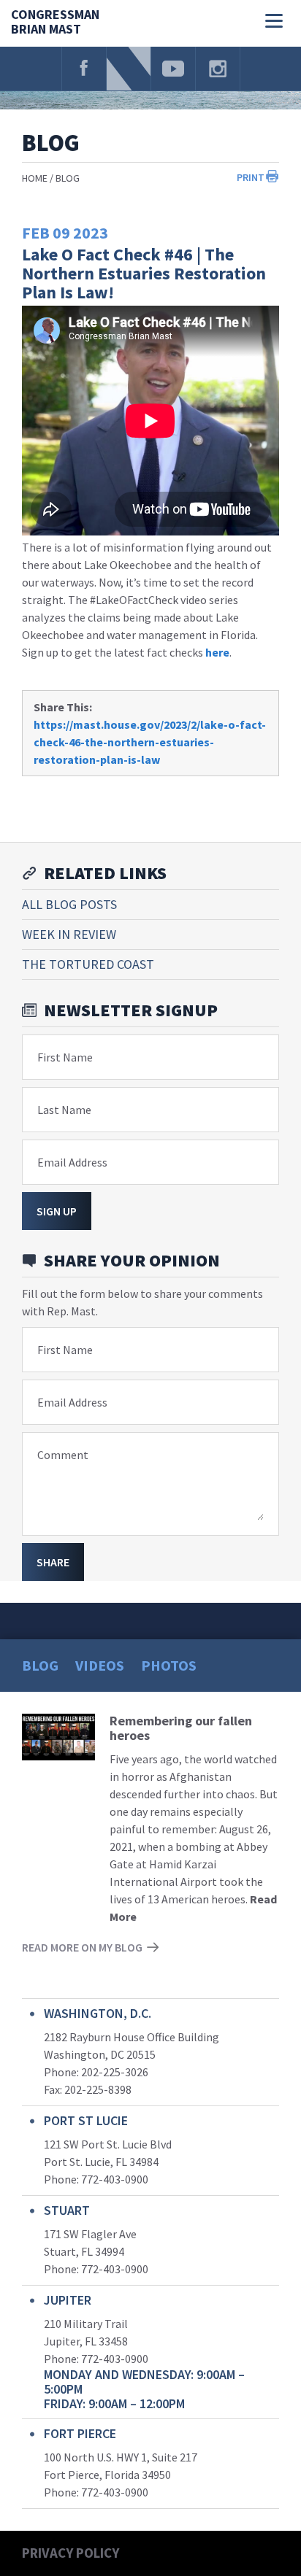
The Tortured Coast (88, 964)
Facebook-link (84, 69)
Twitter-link (129, 69)
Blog (68, 178)
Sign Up (57, 1211)
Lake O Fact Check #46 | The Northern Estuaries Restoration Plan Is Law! (144, 273)
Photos (169, 1665)
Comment (63, 1455)
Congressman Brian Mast (55, 22)
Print (251, 177)
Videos (100, 1665)
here (217, 652)
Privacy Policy (71, 2553)
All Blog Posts (69, 904)
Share (53, 1562)
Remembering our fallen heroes (181, 1728)
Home (35, 178)
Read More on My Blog (82, 1947)
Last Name (64, 1110)
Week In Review (69, 934)
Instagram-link (218, 69)
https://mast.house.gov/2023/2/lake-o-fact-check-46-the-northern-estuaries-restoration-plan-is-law (150, 742)
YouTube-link (173, 69)
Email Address (72, 1162)
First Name (65, 1057)
